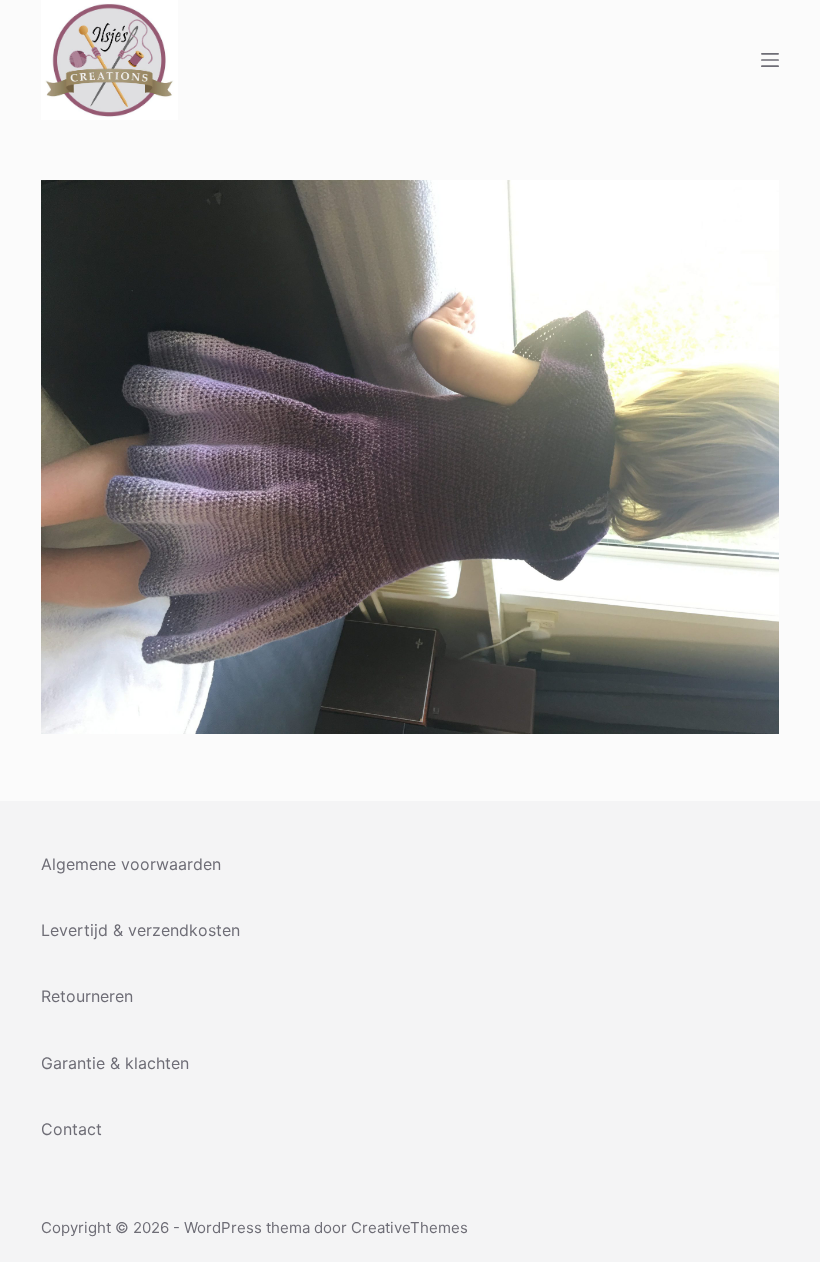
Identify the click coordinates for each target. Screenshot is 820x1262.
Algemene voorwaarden (131, 864)
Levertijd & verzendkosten (140, 930)
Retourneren (87, 996)
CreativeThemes (409, 1227)
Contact (71, 1129)
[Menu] (770, 60)
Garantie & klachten (115, 1063)
